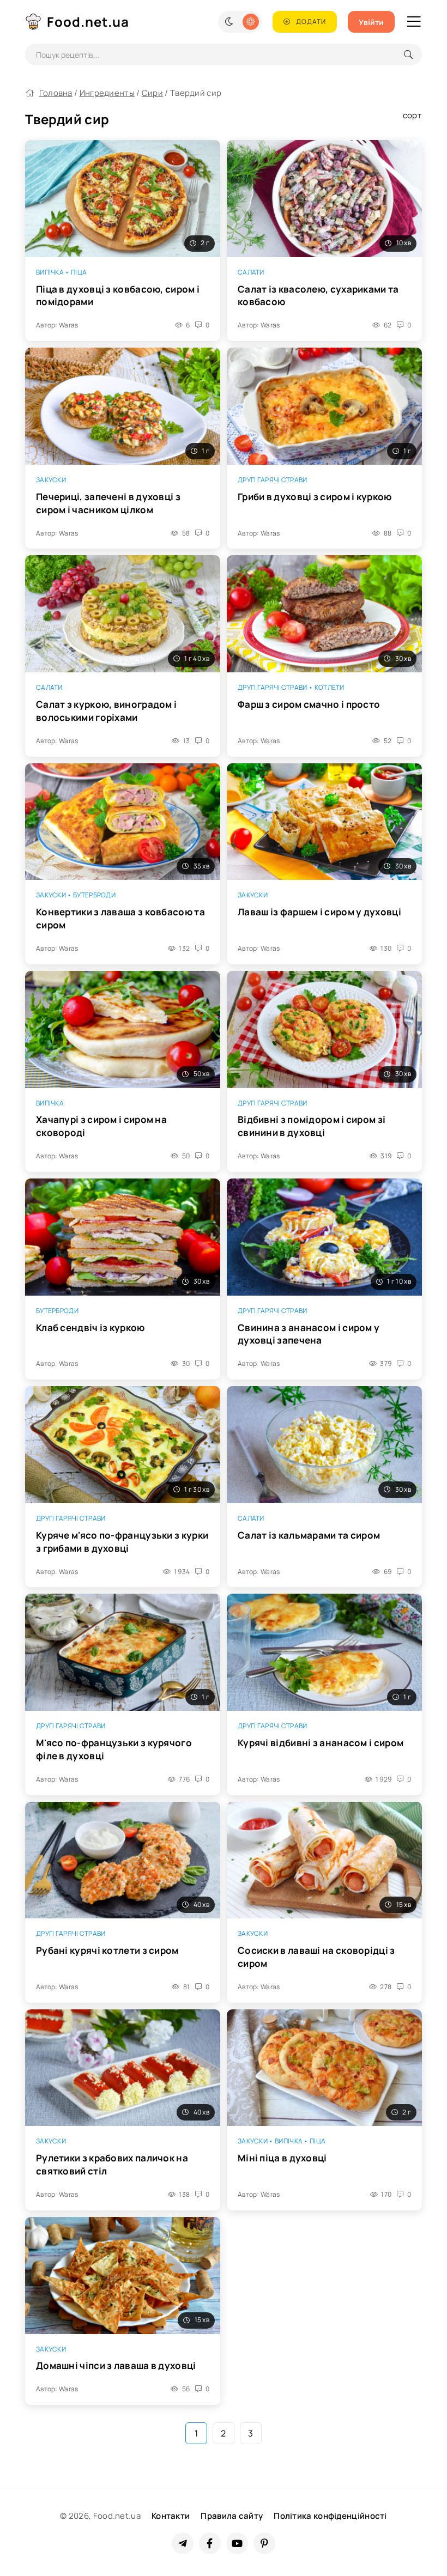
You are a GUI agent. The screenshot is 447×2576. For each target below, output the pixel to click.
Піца (79, 272)
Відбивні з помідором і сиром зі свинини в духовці (312, 1126)
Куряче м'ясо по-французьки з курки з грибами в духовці (122, 1542)
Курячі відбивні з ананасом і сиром (321, 1743)
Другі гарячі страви (273, 480)
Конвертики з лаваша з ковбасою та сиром (120, 918)
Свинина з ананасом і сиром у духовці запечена (309, 1334)
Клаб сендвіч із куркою (90, 1328)
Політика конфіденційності (330, 2516)
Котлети (330, 687)
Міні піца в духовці (282, 2158)
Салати (251, 272)
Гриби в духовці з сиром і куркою (315, 497)
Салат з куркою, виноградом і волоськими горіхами (106, 711)
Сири (152, 93)
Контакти (171, 2516)
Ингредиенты (107, 93)
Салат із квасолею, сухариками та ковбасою (318, 296)
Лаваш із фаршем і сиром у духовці (319, 912)
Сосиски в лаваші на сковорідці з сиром (316, 1957)
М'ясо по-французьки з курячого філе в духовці (114, 1749)
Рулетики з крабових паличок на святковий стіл (112, 2164)
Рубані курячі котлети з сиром (107, 1950)
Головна (56, 93)
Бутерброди (94, 895)
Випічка (50, 272)
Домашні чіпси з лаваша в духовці (116, 2365)
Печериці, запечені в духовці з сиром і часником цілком (108, 503)
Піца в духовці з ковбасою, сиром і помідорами (118, 296)
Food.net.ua (88, 22)
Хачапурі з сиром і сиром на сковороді (101, 1126)
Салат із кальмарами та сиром (309, 1535)
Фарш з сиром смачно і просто (309, 704)
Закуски (51, 480)
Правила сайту (232, 2516)
